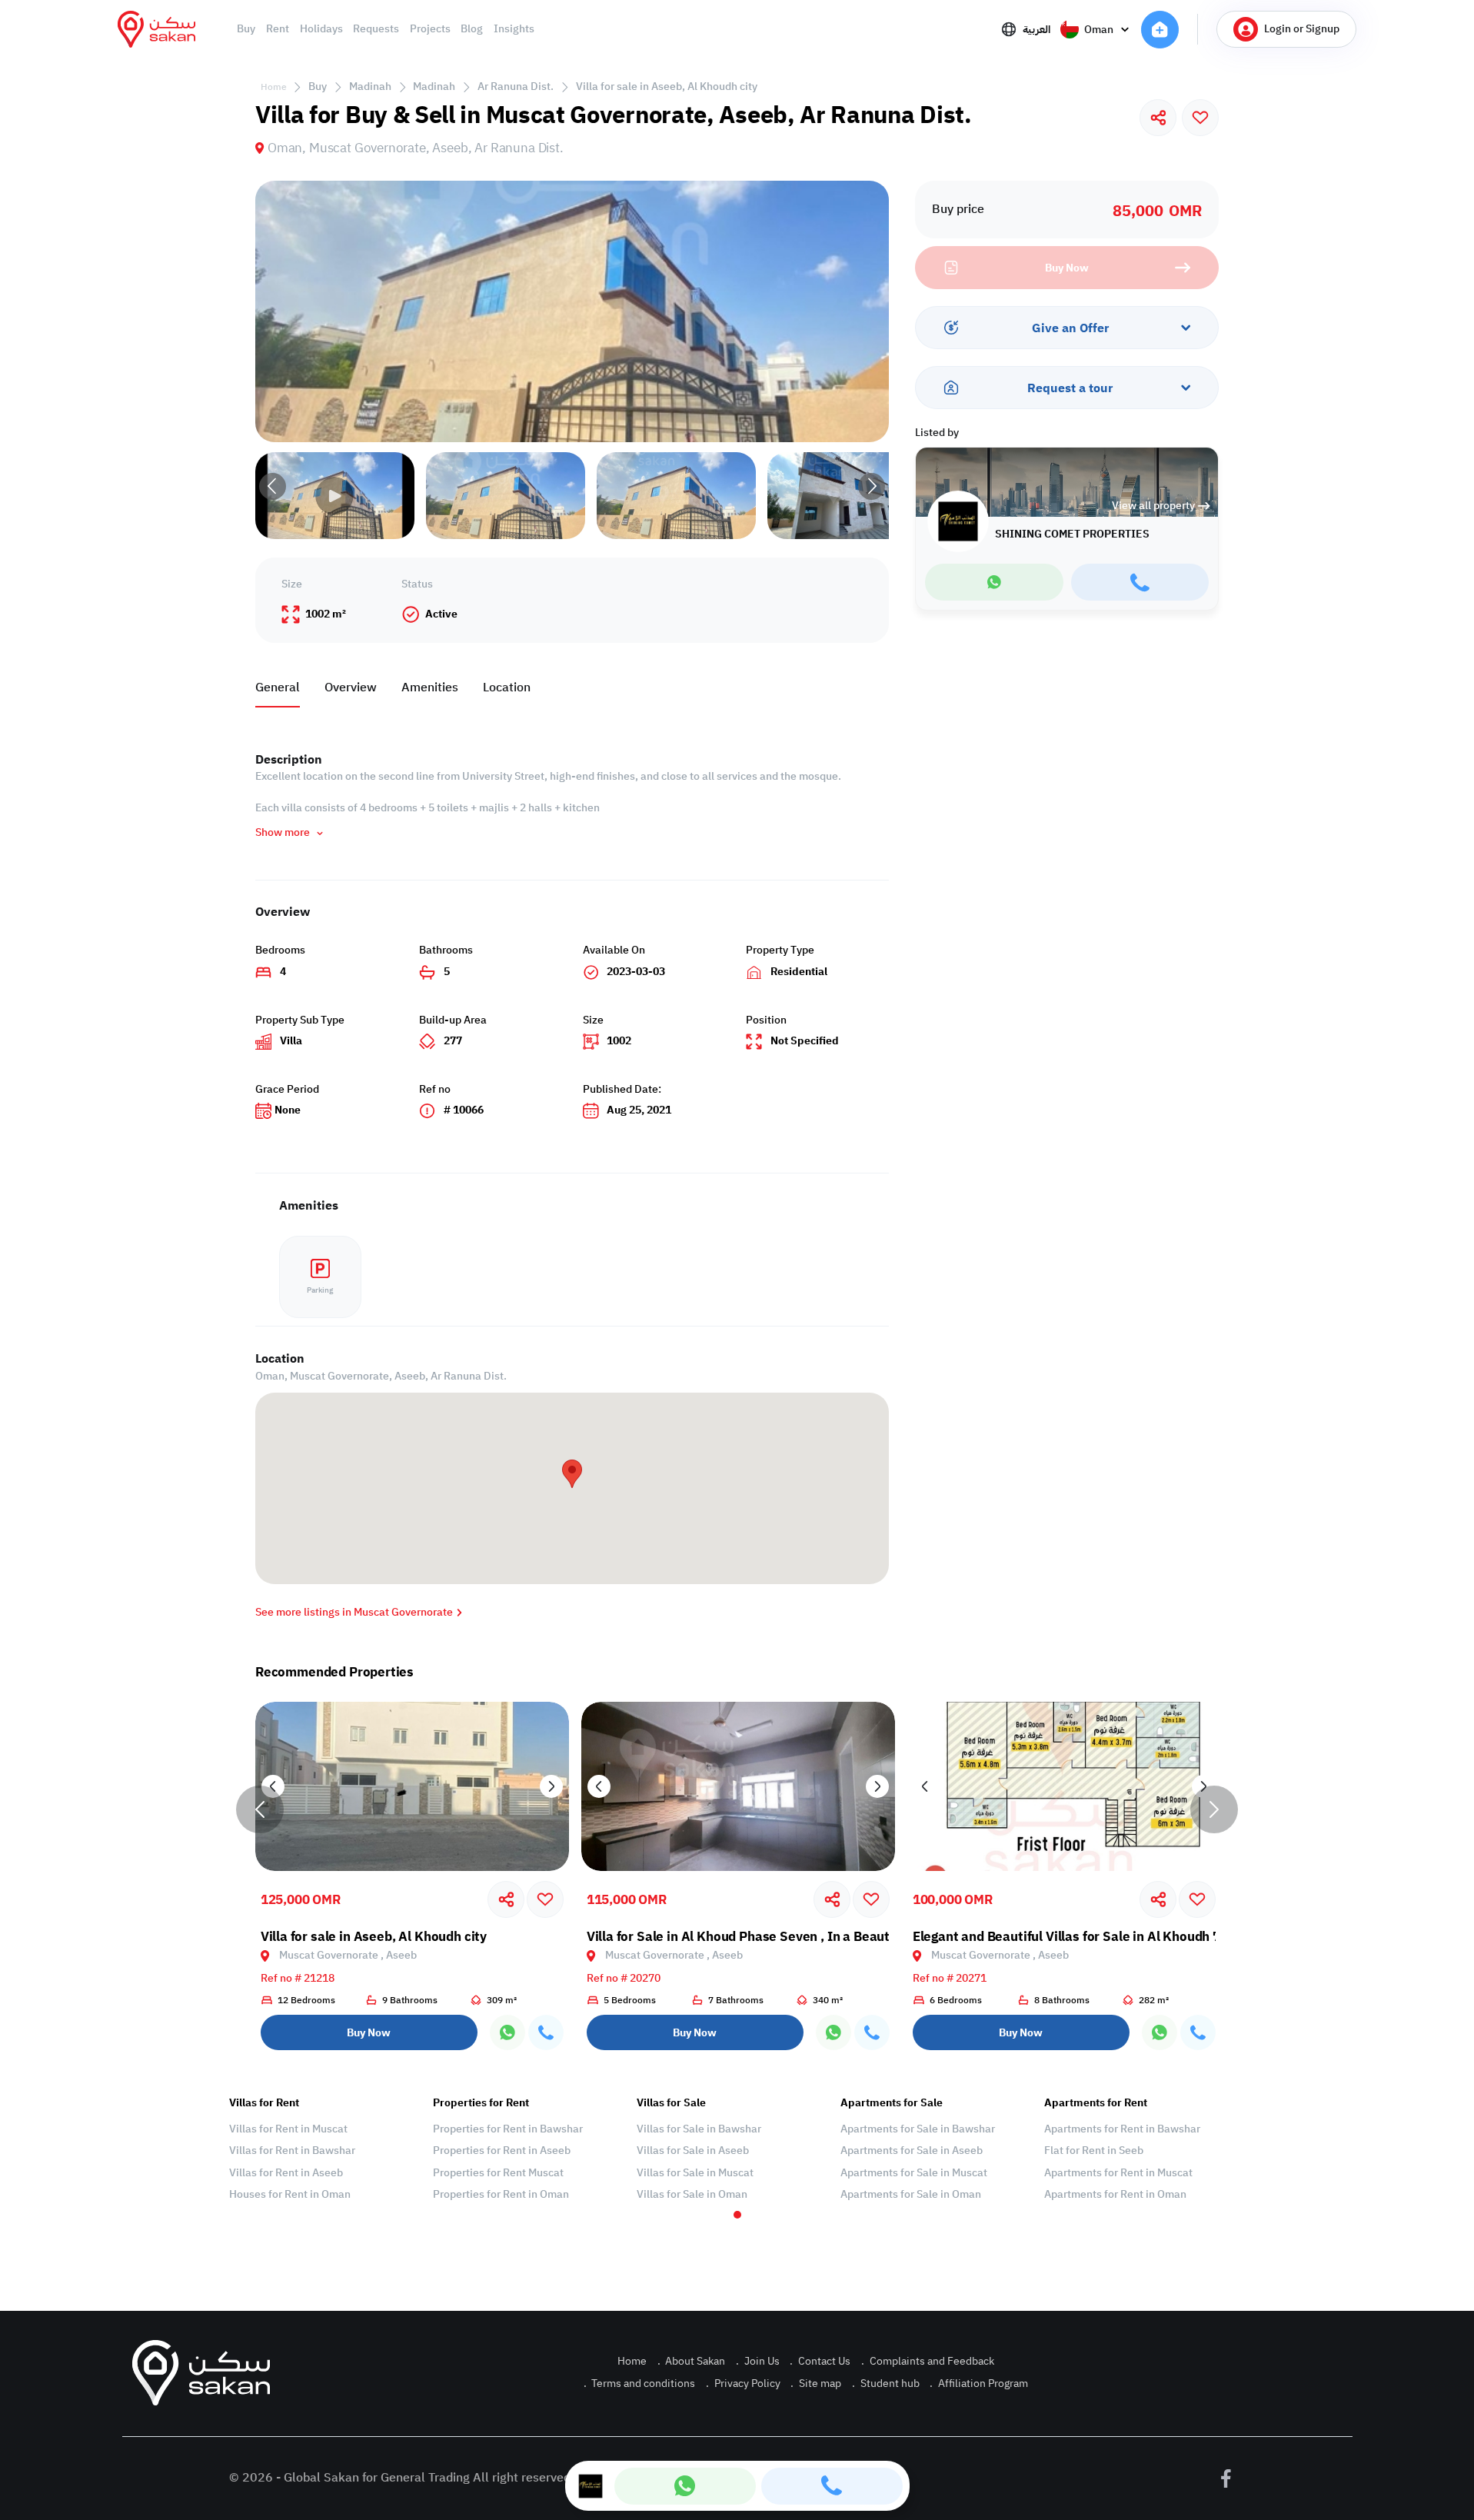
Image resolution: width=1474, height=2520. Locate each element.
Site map (816, 2384)
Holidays (321, 29)
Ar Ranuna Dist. (516, 87)
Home (274, 87)
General (278, 687)
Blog (472, 29)
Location (507, 687)
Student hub (886, 2384)
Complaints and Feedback (928, 2361)
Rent (278, 29)
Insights (514, 29)
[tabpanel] (323, 2149)
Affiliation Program (979, 2384)
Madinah (370, 87)
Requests (376, 29)
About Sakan (692, 2361)
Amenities (430, 687)
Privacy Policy (743, 2384)
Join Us (758, 2361)
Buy (246, 29)
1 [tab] (737, 2215)
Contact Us (820, 2361)
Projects (430, 29)
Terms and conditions (640, 2384)
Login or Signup (1302, 29)
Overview (351, 687)
